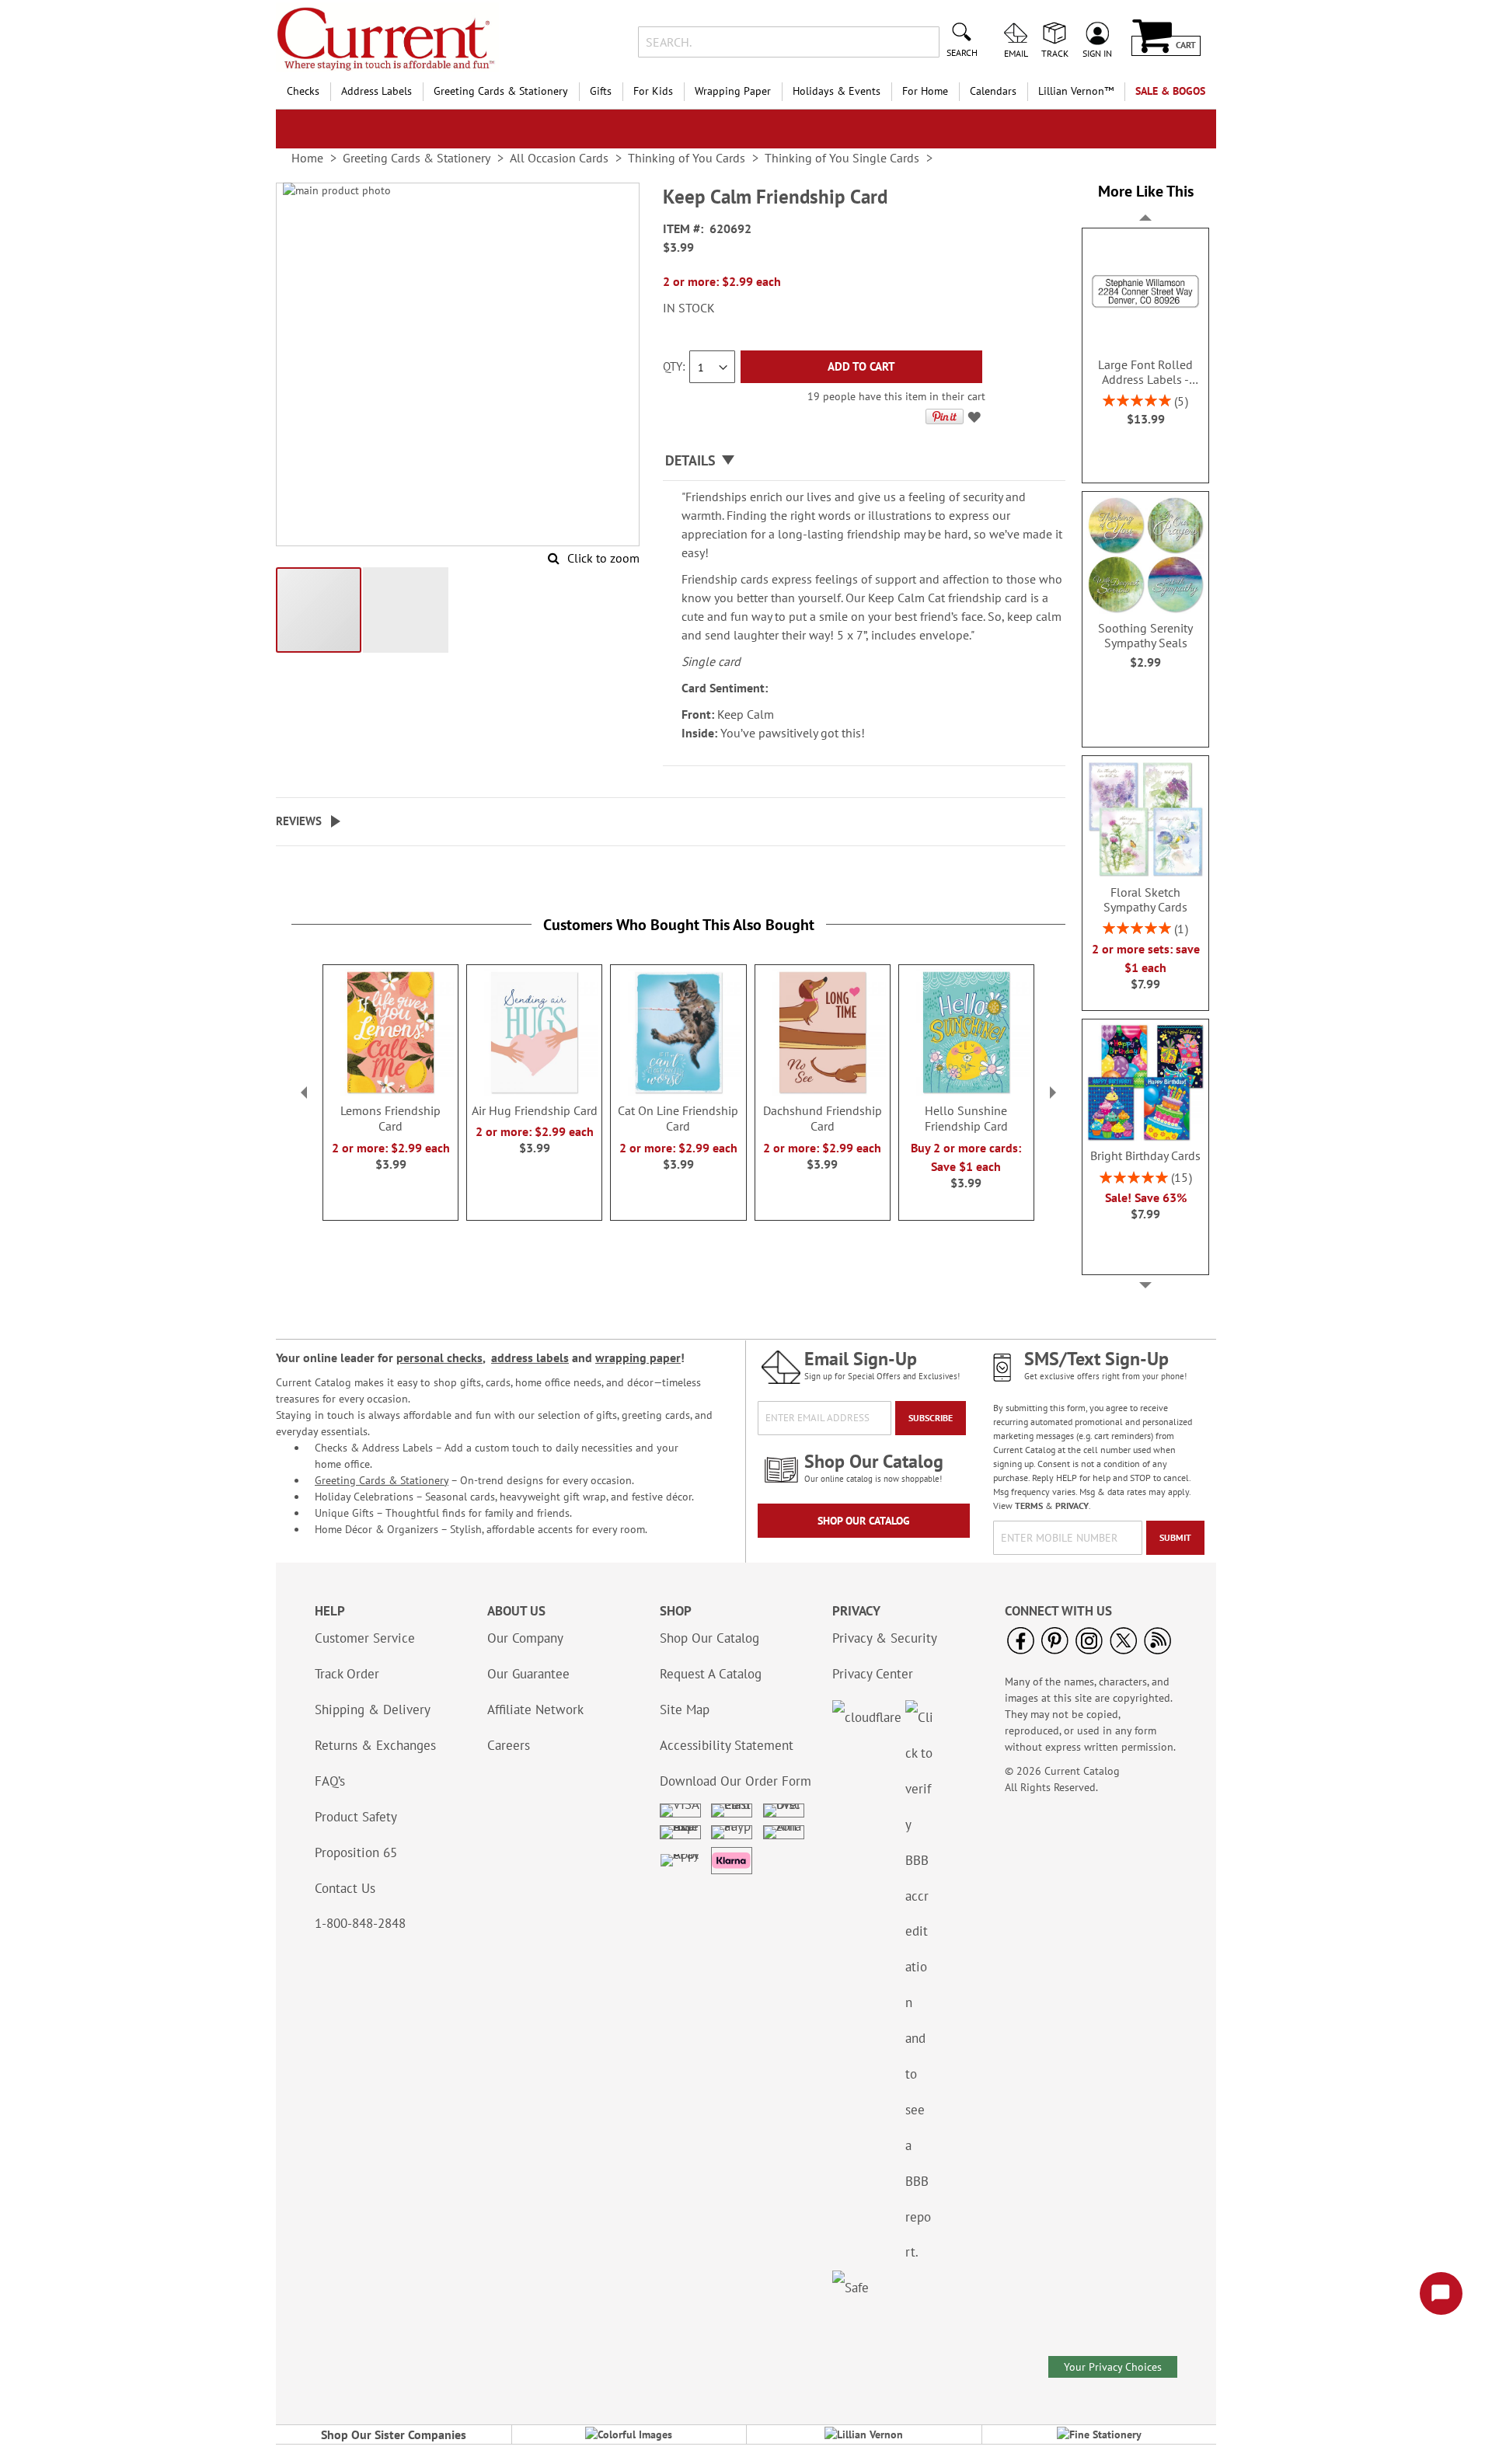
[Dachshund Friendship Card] (823, 1092)
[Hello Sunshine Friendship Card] (966, 1092)
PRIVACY (1072, 1506)
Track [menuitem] (1055, 53)
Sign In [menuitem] (1097, 53)
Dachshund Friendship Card (823, 1118)
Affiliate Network (535, 1709)
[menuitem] (303, 91)
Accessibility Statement (727, 1745)
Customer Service (365, 1638)
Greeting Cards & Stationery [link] (417, 158)
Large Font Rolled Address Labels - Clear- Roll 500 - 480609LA (1145, 372)
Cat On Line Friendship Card (678, 1118)
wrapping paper (638, 1357)
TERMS (1029, 1506)
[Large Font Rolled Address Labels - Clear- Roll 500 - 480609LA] (1145, 347)
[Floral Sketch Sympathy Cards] (1145, 874)
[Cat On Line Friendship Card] (678, 1092)
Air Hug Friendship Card (535, 1110)
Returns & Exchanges (375, 1745)
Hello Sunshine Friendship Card (966, 1118)
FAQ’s (330, 1781)
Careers (509, 1745)
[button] (319, 610)
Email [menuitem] (1016, 53)
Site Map (685, 1709)
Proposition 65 (356, 1852)
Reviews (299, 821)
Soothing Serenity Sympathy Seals (1145, 636)
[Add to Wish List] (976, 420)
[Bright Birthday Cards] (1145, 1138)
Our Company (525, 1638)
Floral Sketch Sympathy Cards (1145, 900)
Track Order (347, 1674)
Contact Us (345, 1888)
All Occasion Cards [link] (559, 158)
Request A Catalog (711, 1674)
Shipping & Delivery (373, 1709)
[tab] (864, 461)
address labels (530, 1357)
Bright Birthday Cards (1145, 1156)
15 (1181, 1177)
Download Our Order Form (736, 1781)
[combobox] (788, 42)
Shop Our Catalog (864, 1521)
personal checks (439, 1357)
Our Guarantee (528, 1674)
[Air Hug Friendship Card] (534, 1092)
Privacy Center (873, 1674)
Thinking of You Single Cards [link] (842, 158)
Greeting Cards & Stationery (382, 1480)
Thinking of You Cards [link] (687, 158)
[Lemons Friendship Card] (390, 1092)
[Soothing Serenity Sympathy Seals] (1145, 610)
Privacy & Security (885, 1638)
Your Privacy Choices (1113, 2367)
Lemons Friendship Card (390, 1118)
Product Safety (356, 1817)
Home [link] (307, 158)
